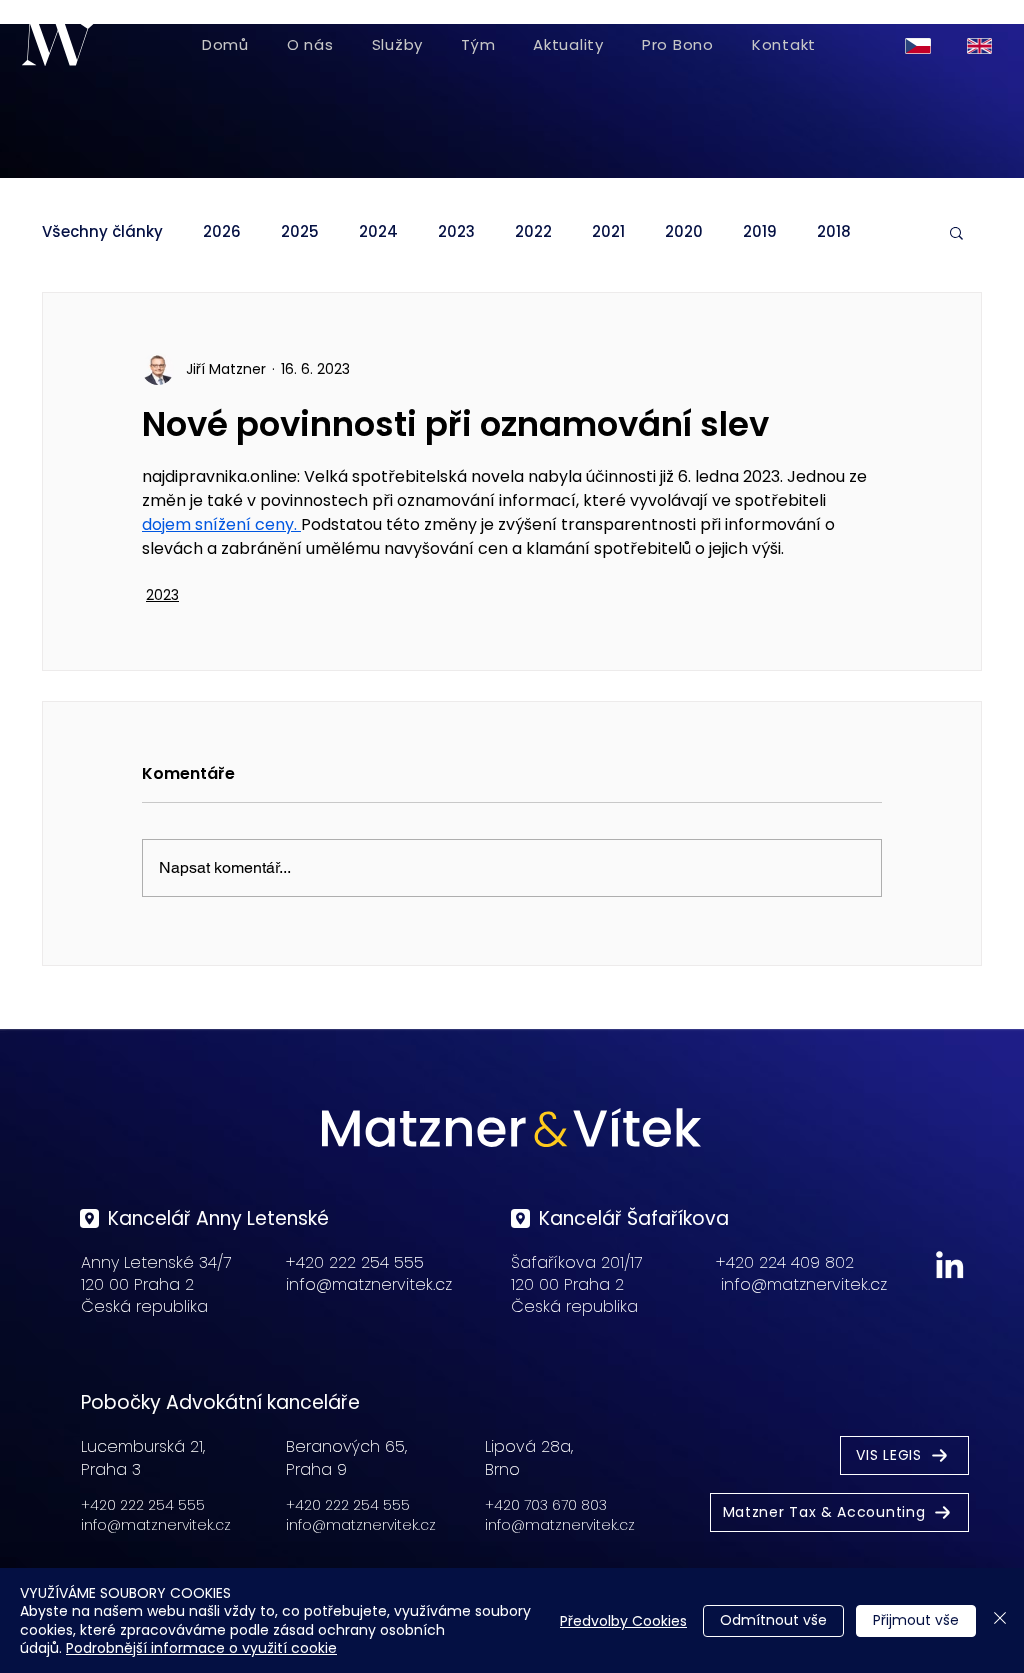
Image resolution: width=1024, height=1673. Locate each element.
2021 (608, 232)
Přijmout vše (916, 1620)
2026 (222, 232)
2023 (456, 232)
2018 (834, 232)
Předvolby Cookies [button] (623, 1621)
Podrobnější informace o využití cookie (201, 1648)
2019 (760, 232)
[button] (956, 232)
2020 (684, 232)
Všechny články (102, 232)
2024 (378, 232)
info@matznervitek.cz (369, 1284)
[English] (983, 45)
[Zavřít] (1000, 1620)
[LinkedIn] (949, 1264)
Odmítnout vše (773, 1620)
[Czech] (921, 45)
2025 (300, 232)
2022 (533, 232)
